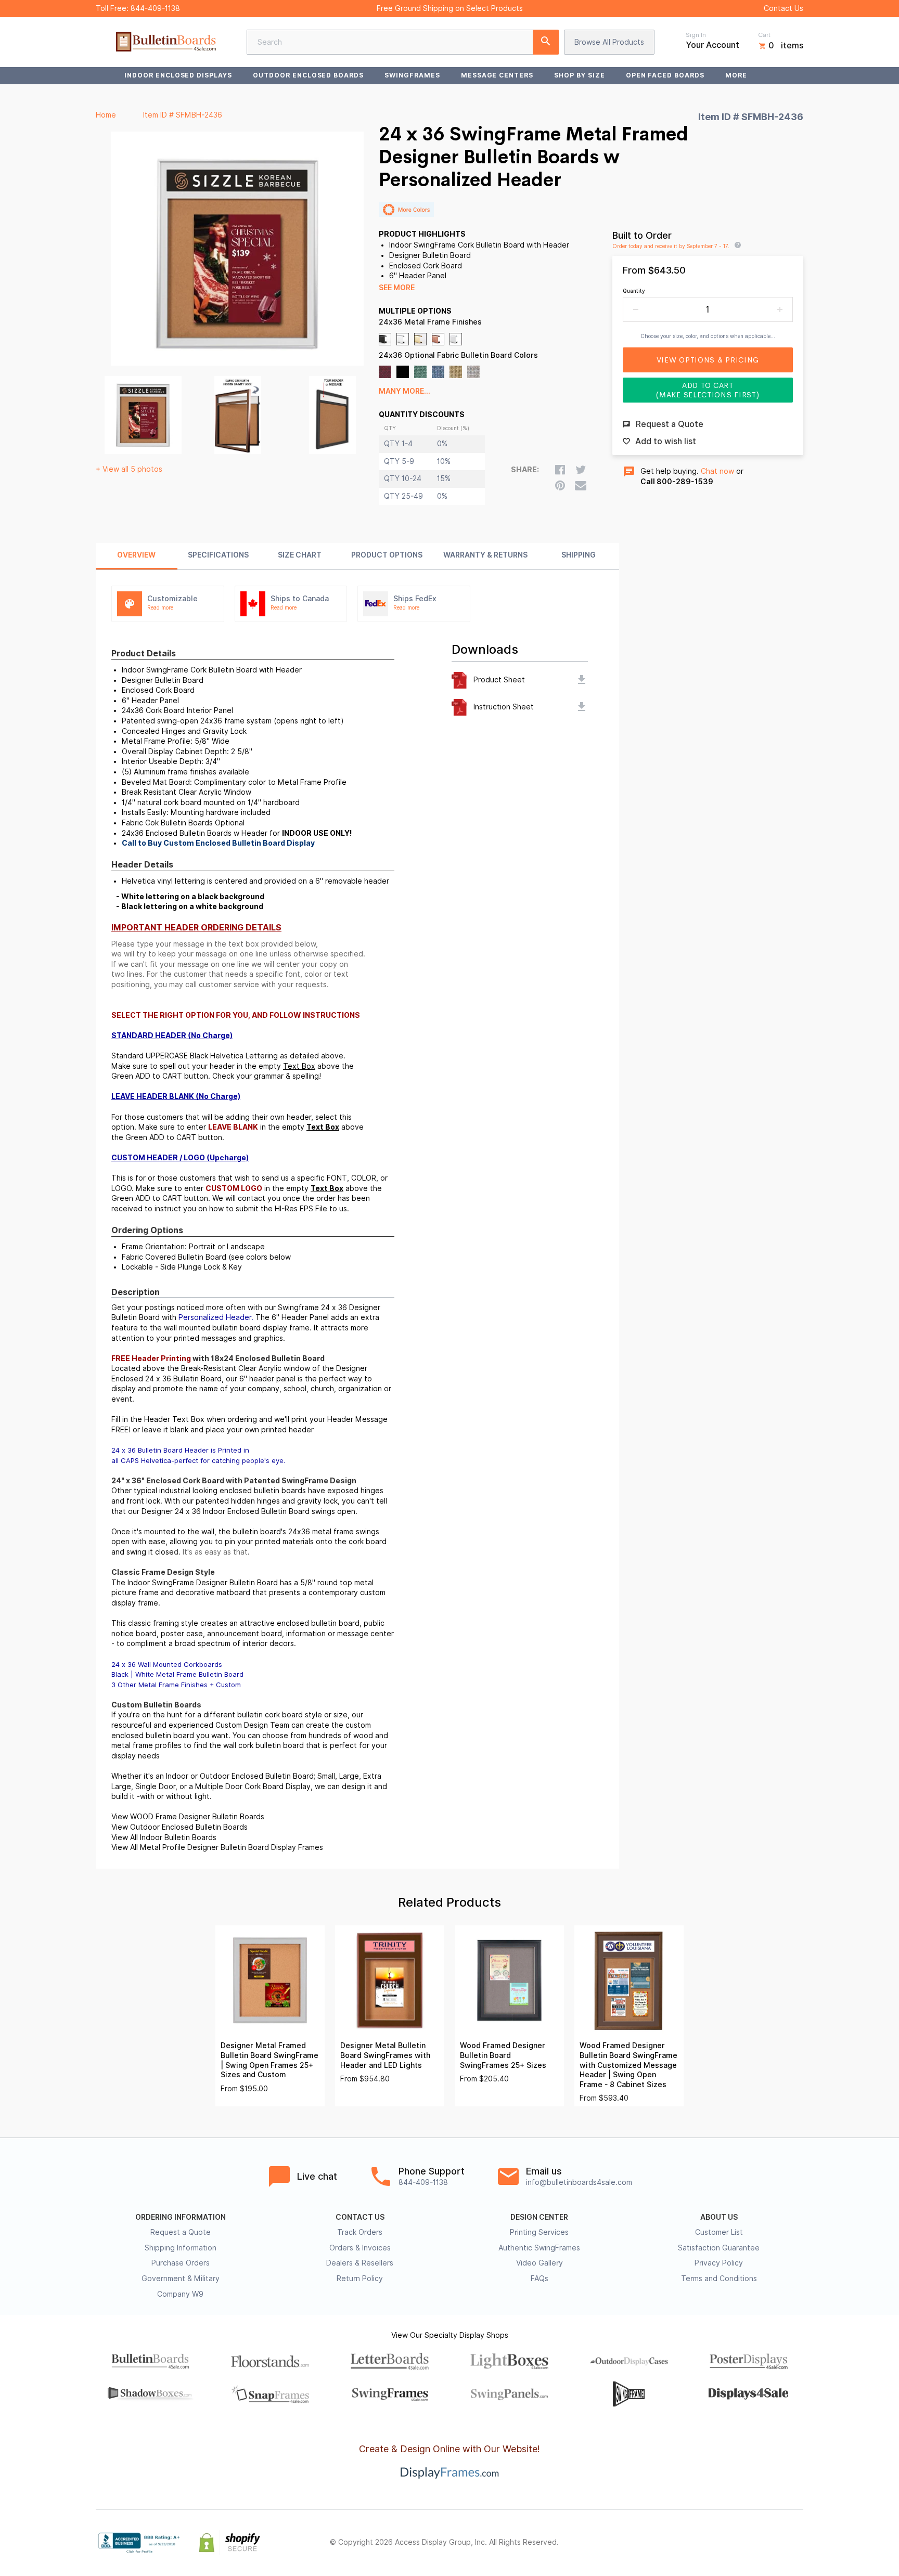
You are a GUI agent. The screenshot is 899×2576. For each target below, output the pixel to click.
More (736, 75)
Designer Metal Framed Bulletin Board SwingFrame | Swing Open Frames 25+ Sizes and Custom (269, 2060)
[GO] (546, 42)
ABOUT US (719, 2217)
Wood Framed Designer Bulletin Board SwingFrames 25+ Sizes (503, 2055)
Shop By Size (580, 75)
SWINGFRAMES (412, 75)
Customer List (719, 2232)
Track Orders (360, 2232)
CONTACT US (360, 2217)
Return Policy (360, 2279)
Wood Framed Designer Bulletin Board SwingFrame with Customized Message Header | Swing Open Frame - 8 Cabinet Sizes (628, 2065)
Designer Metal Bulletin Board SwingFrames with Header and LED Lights (385, 2055)
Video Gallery (540, 2263)
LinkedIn (774, 2543)
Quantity (634, 291)
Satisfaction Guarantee (719, 2248)
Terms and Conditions (719, 2279)
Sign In (696, 35)
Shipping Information (181, 2248)
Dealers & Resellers (360, 2263)
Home (106, 115)
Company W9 (180, 2294)
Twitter (728, 2543)
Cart (764, 35)
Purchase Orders (181, 2263)
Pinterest (751, 2543)
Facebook (705, 2543)
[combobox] (403, 42)
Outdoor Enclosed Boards (308, 75)
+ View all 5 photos (129, 469)
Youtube (797, 2543)
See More (397, 288)
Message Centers (497, 75)
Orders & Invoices (360, 2248)
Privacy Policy (719, 2263)
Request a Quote (181, 2232)
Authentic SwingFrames (539, 2248)
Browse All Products (609, 42)
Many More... (404, 391)
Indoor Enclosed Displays (178, 75)
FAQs (540, 2279)
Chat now (717, 471)
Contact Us (784, 8)
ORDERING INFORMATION (181, 2217)
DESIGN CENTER (539, 2217)
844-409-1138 (155, 8)
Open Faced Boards (665, 75)
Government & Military (181, 2279)
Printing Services (539, 2232)
